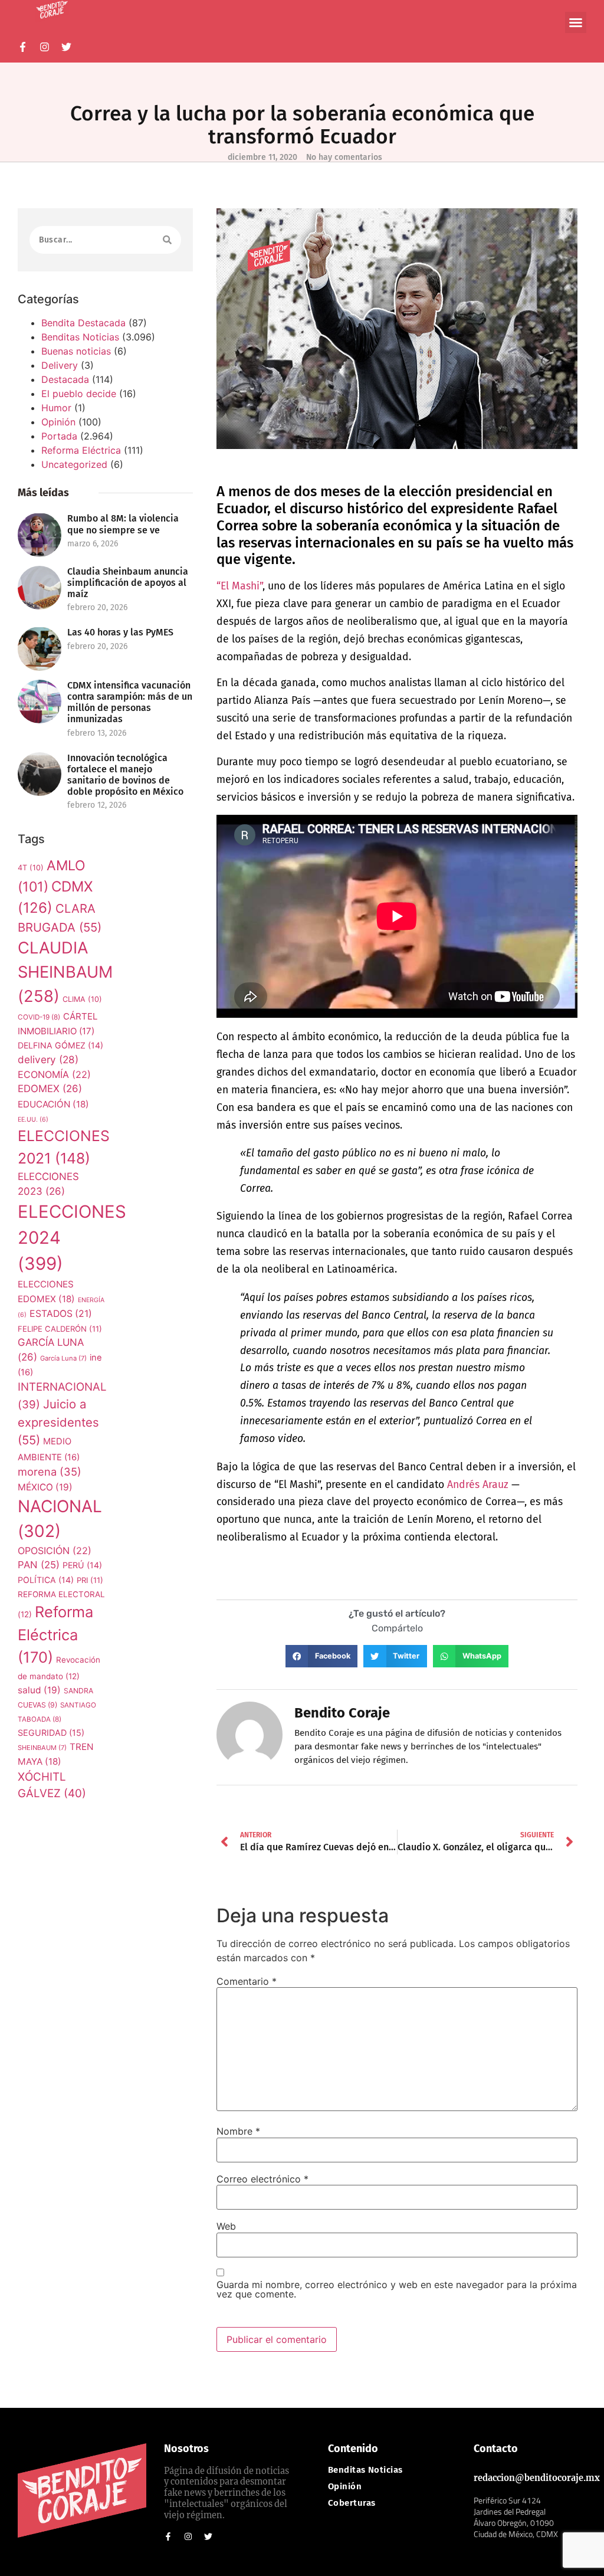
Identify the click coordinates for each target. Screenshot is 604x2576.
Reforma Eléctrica (81, 450)
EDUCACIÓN (53, 1104)
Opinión (58, 422)
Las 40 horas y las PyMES (120, 632)
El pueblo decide (79, 394)
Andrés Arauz (478, 1485)
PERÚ (82, 1565)
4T (31, 868)
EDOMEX (50, 1089)
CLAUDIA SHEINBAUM (65, 972)
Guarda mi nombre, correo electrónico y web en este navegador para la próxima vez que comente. (397, 2289)
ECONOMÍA (54, 1074)
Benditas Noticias (80, 337)
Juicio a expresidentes (58, 1422)
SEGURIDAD (51, 1733)
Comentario (247, 1981)
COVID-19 (39, 1017)
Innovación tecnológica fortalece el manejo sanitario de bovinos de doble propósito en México (125, 775)
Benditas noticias (365, 2470)
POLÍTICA (46, 1580)
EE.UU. (33, 1120)
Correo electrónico (262, 2179)
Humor (56, 408)
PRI (90, 1580)
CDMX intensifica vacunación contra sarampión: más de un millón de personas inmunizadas (130, 702)
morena (50, 1471)
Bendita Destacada (83, 323)
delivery (48, 1059)
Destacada (65, 379)
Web (226, 2226)
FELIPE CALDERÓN (60, 1329)
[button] (576, 22)
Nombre (238, 2131)
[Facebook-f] (23, 47)
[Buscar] (167, 240)
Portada (59, 436)
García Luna (63, 1358)
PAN (39, 1565)
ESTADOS (61, 1314)
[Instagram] (45, 47)
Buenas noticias (76, 351)
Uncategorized (74, 464)
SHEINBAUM (42, 1748)
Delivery (60, 365)
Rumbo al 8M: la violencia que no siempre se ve (123, 524)
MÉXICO (45, 1487)
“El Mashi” (239, 586)
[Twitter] (66, 47)
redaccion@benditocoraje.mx (537, 2478)
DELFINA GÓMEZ (60, 1045)
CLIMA (82, 999)
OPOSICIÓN (55, 1551)
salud (39, 1690)
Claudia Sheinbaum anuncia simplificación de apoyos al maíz (128, 583)
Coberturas (352, 2503)
